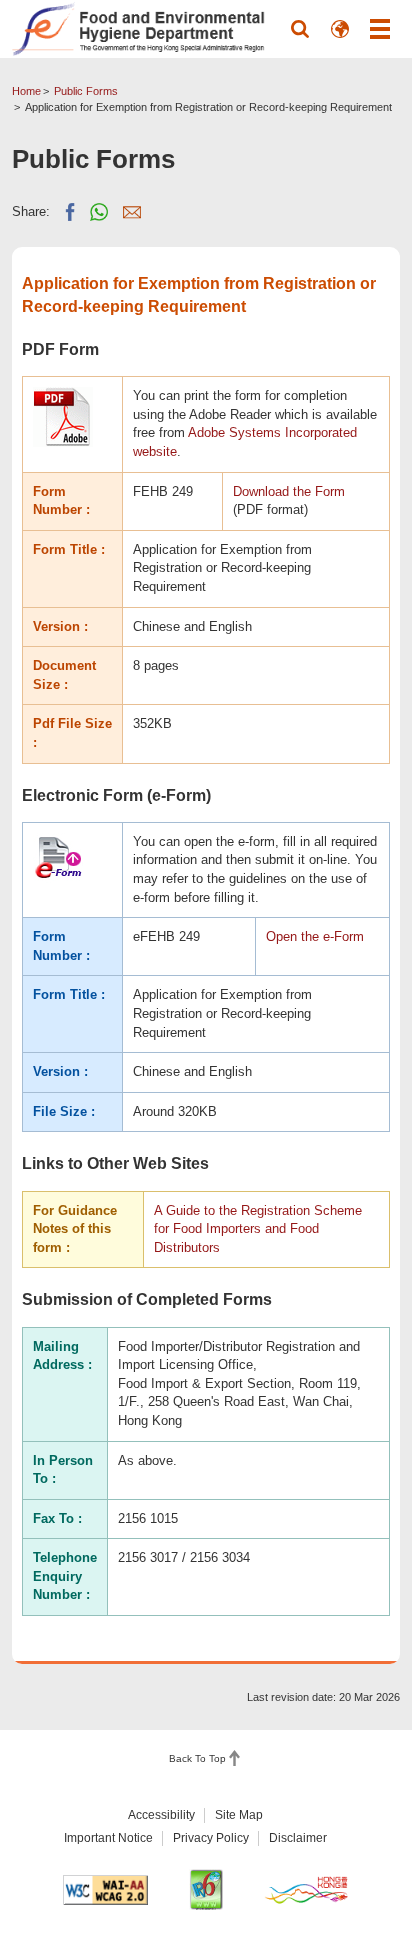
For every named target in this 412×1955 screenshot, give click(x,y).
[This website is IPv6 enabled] (206, 1889)
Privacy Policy (211, 1838)
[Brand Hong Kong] (307, 1889)
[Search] (300, 29)
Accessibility (161, 1815)
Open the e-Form (315, 936)
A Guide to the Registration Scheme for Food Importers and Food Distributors (258, 1229)
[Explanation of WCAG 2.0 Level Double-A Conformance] (106, 1890)
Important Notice (108, 1838)
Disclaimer (298, 1838)
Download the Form (289, 491)
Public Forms (86, 91)
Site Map (239, 1815)
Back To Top (197, 1758)
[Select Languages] (340, 29)
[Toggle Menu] (380, 29)
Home (26, 91)
